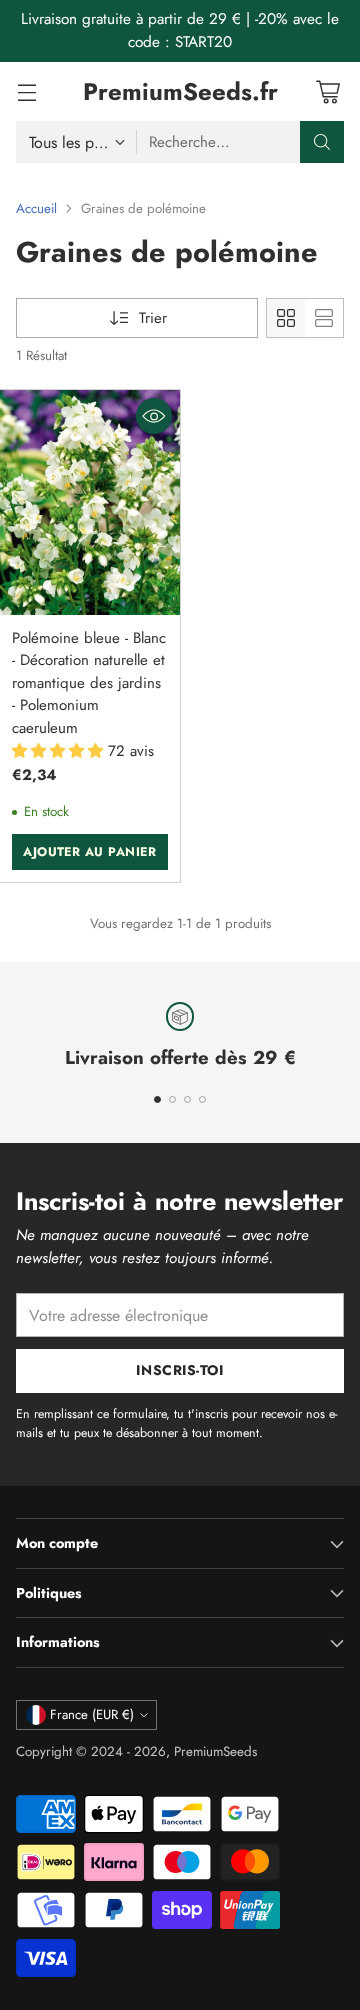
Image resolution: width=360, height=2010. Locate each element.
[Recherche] (322, 142)
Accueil (36, 208)
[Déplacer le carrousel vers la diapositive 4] (202, 1099)
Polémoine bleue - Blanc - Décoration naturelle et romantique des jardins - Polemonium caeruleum (89, 683)
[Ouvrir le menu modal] (26, 91)
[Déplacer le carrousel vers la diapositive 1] (157, 1099)
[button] (60, 751)
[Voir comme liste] (324, 318)
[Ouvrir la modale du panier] (327, 91)
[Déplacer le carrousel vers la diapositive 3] (187, 1099)
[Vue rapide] (154, 416)
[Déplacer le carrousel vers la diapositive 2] (172, 1099)
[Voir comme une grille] (286, 318)
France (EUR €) (92, 1714)
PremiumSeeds (215, 1751)
